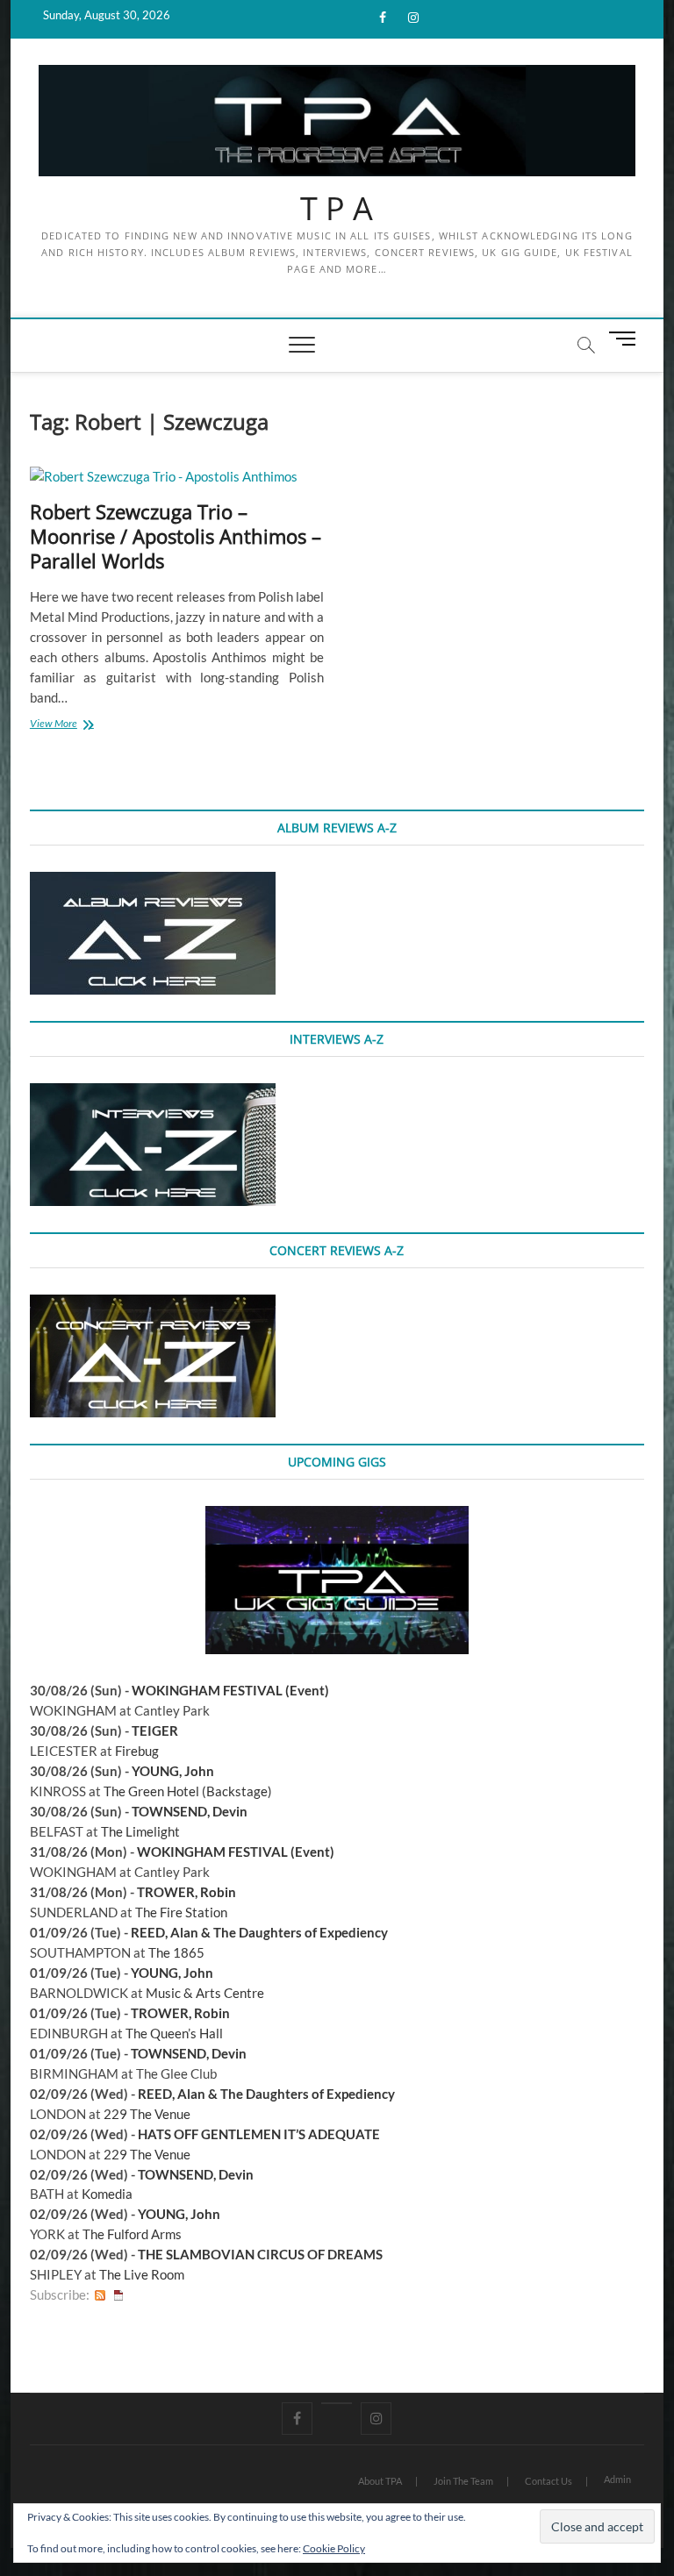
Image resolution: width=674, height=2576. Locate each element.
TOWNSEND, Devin (190, 1811)
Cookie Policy (334, 2548)
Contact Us (549, 2481)
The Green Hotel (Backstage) (188, 1791)
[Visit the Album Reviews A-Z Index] (153, 881)
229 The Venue (147, 2114)
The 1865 (176, 1952)
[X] (337, 2403)
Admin (617, 2479)
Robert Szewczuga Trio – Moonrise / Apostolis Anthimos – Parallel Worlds (176, 536)
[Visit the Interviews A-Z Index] (153, 1093)
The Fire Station (181, 1912)
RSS (100, 2295)
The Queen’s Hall (174, 2033)
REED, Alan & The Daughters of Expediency (259, 1932)
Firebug (137, 1751)
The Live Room (142, 2274)
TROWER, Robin (186, 1892)
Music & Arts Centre (205, 1993)
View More (77, 725)
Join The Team (463, 2481)
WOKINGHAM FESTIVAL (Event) (230, 1690)
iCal (118, 2295)
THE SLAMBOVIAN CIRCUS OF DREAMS (260, 2254)
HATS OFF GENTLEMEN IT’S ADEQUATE (259, 2134)
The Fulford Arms (132, 2234)
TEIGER (155, 1730)
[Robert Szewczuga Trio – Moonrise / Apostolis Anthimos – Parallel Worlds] (177, 477)
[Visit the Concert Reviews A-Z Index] (153, 1304)
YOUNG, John (173, 1771)
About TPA (380, 2481)
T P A (337, 209)
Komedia (107, 2194)
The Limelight (140, 1831)
